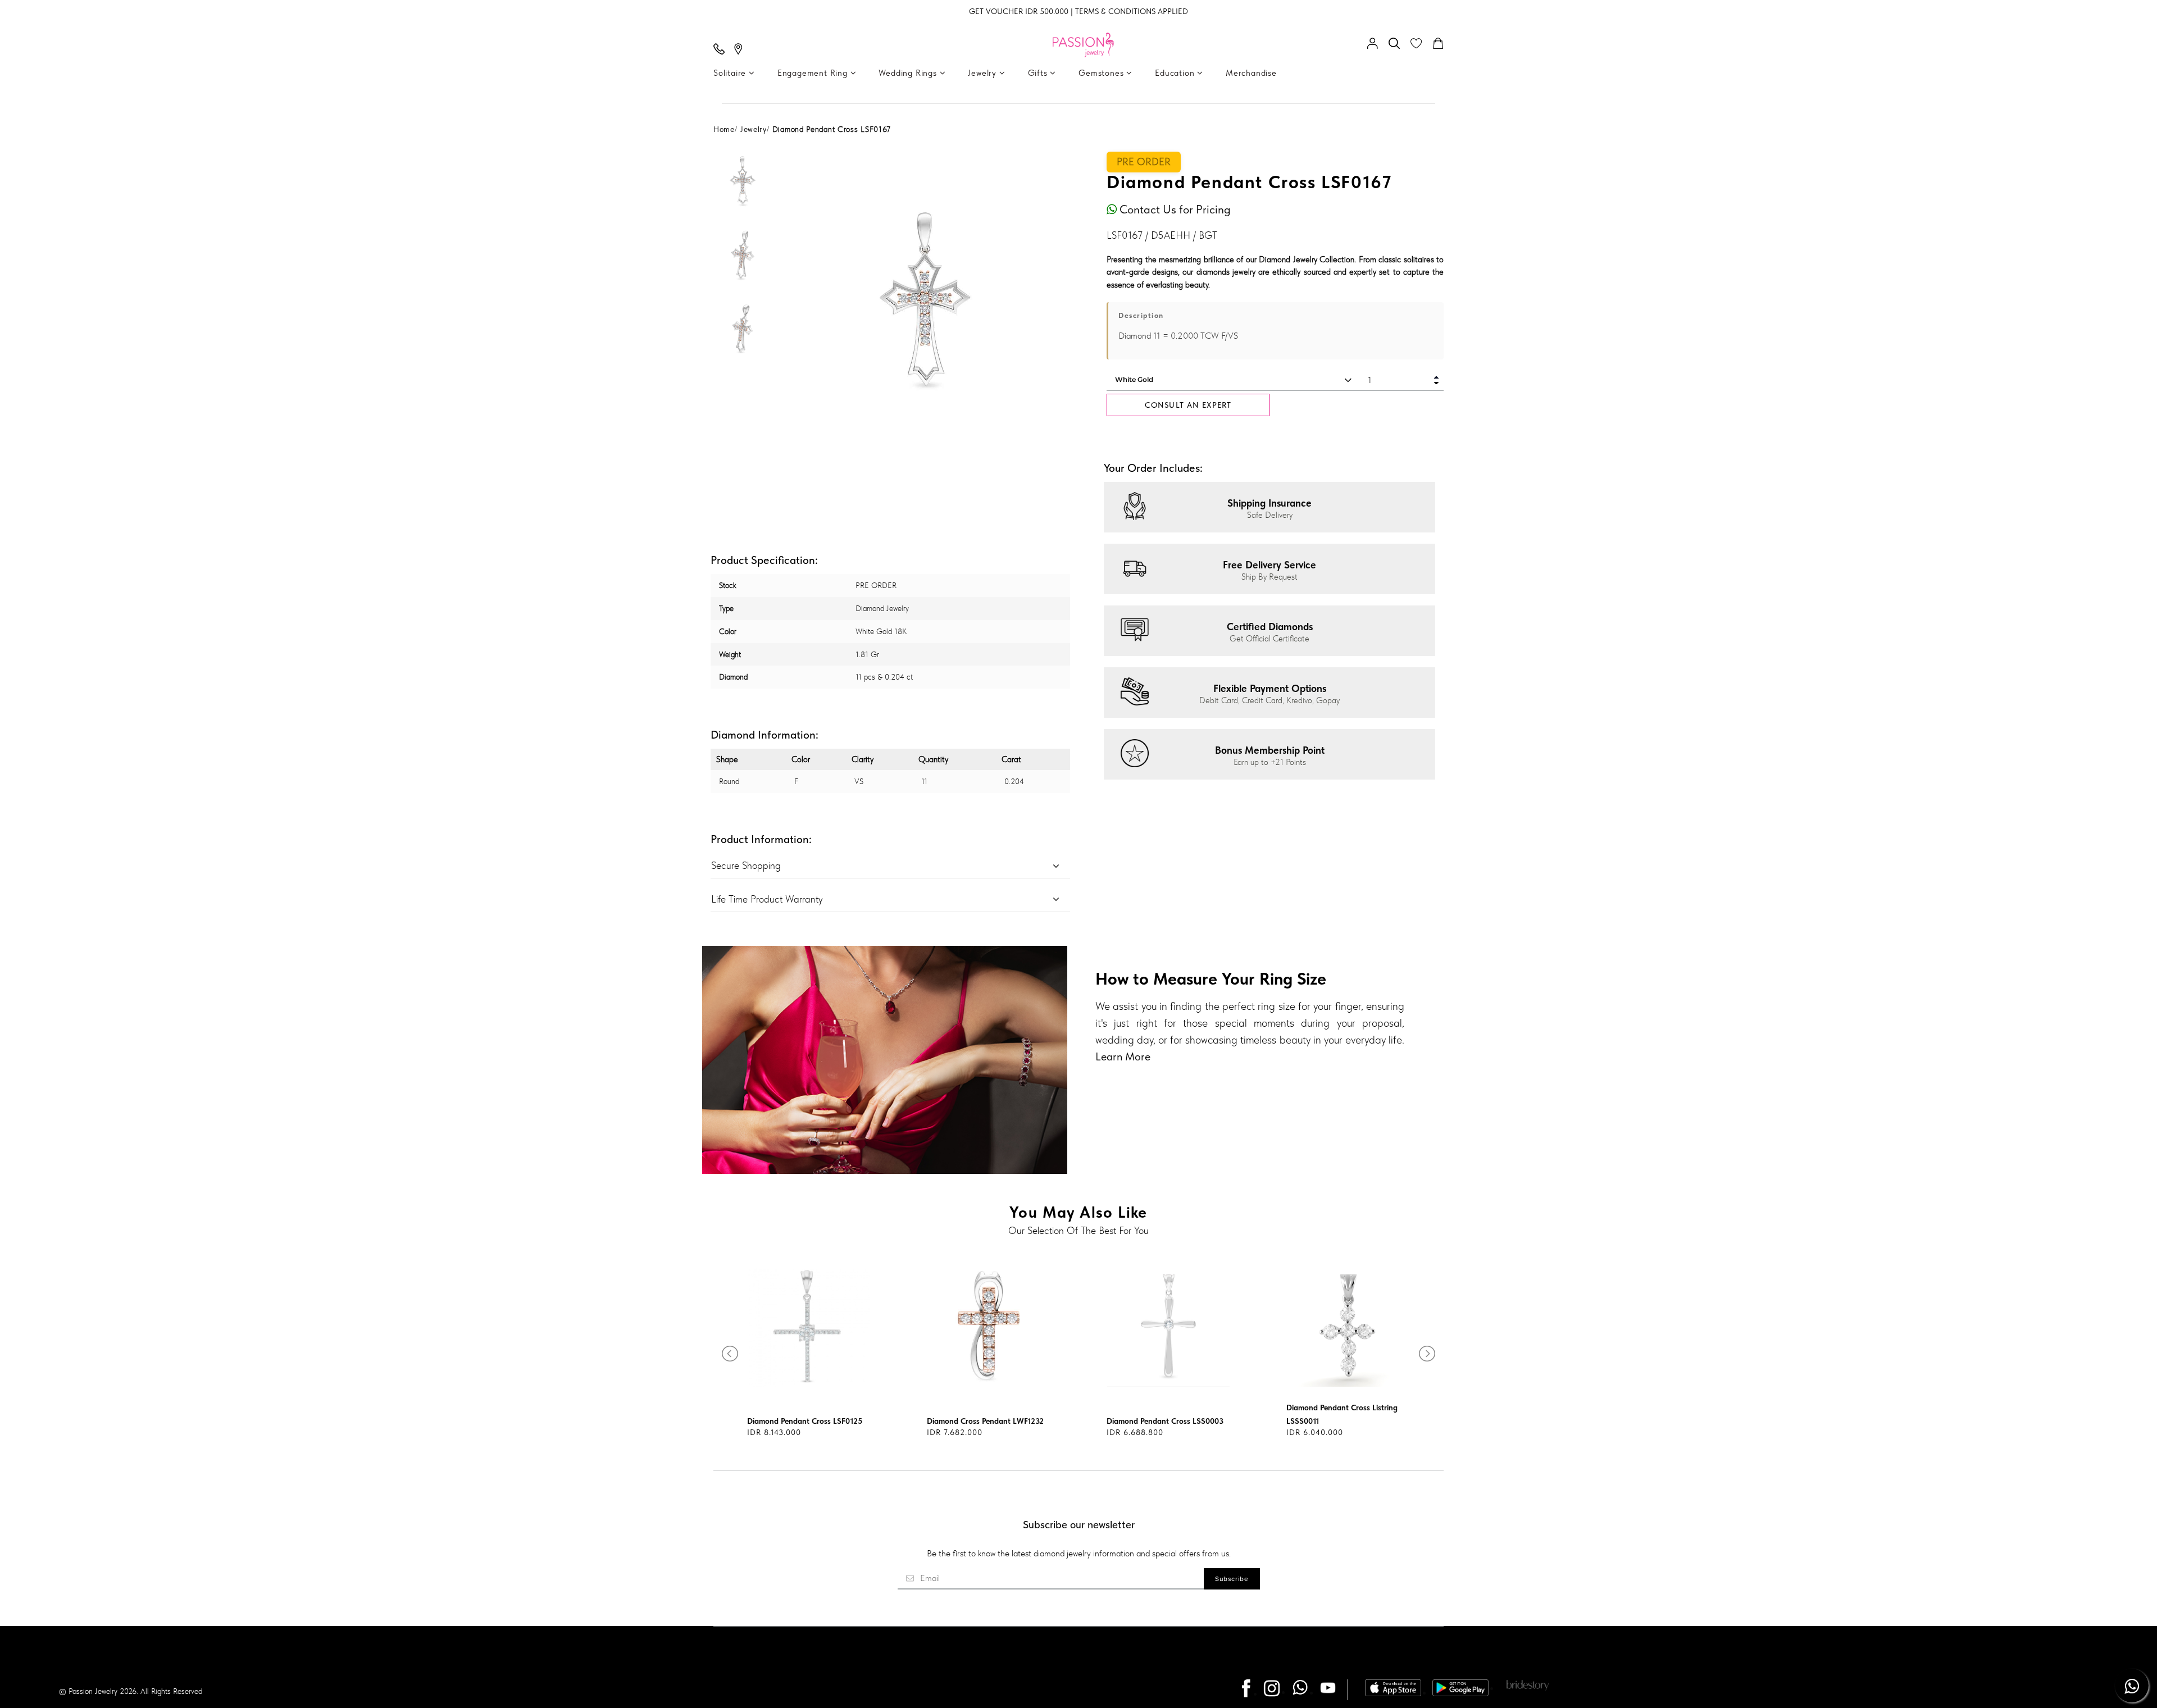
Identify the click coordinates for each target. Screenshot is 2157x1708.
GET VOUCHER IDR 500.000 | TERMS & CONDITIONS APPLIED (1078, 11)
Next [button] (1053, 300)
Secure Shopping (746, 865)
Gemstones (1102, 73)
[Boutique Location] (741, 50)
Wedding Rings (909, 73)
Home (724, 129)
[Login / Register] (1375, 44)
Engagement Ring (814, 73)
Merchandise (1251, 73)
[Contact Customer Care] (722, 50)
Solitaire (731, 73)
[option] (743, 189)
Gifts (1039, 73)
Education (1176, 73)
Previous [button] (798, 300)
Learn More (1123, 1056)
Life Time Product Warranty (767, 899)
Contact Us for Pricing (1174, 209)
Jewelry (983, 73)
